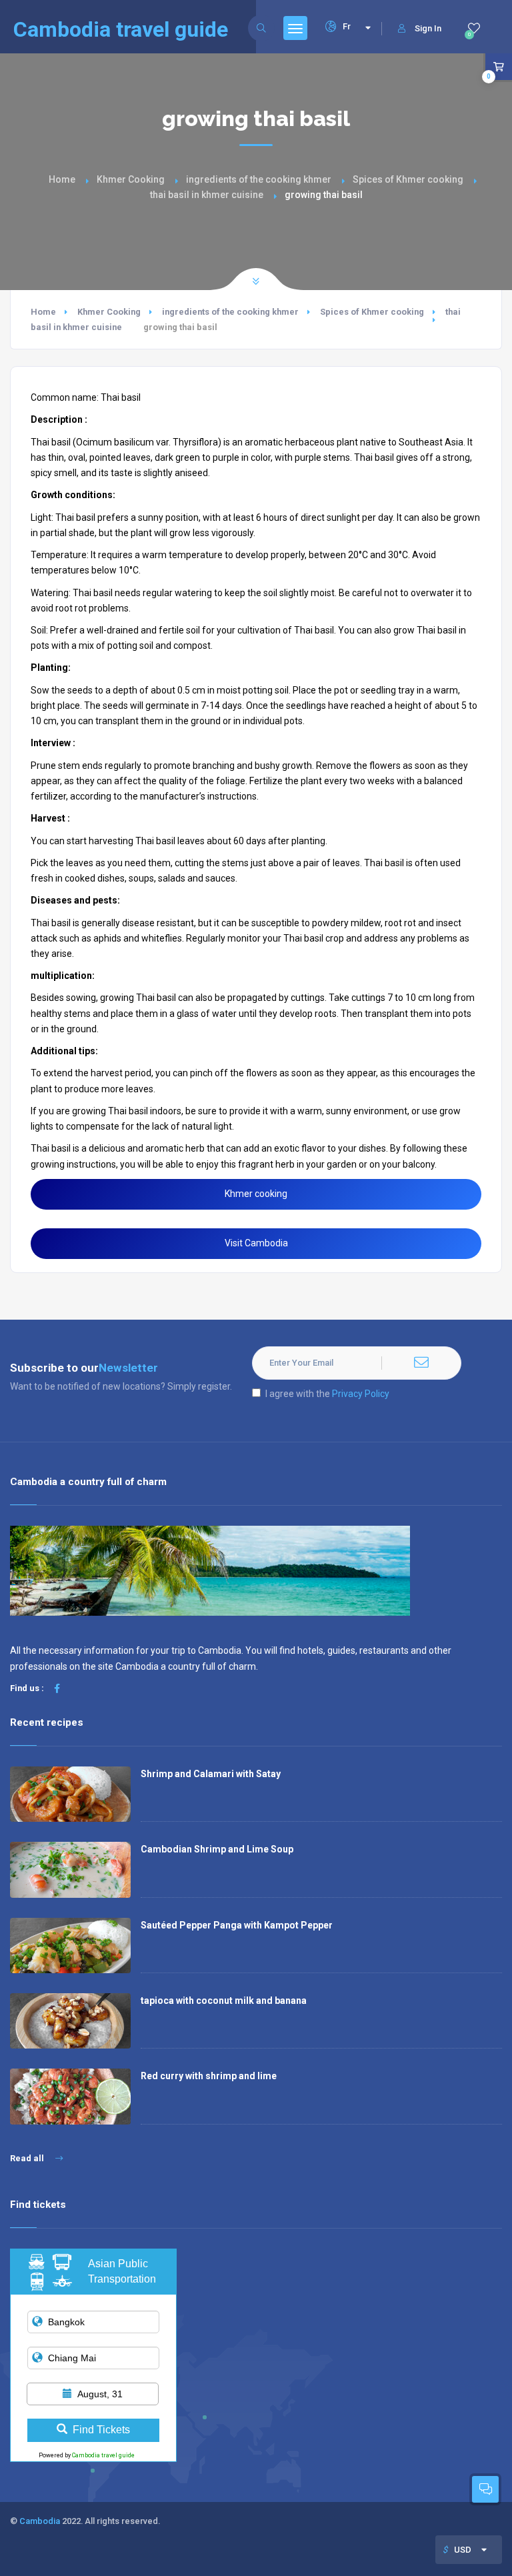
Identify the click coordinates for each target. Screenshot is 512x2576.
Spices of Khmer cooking (408, 179)
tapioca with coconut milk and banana (224, 2001)
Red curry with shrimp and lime (209, 2076)
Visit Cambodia (256, 1243)
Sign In (428, 28)
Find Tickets (101, 2430)
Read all (28, 2158)
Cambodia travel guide (103, 2455)
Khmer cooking (256, 1194)
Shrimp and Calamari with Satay (211, 1774)
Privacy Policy (361, 1394)
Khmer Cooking (131, 179)
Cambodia (40, 2521)
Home (62, 179)
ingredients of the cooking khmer (259, 179)
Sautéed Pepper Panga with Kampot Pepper (237, 1925)
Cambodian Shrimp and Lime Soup (217, 1849)
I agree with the (327, 1394)
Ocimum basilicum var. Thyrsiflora (147, 442)
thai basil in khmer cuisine (207, 195)
